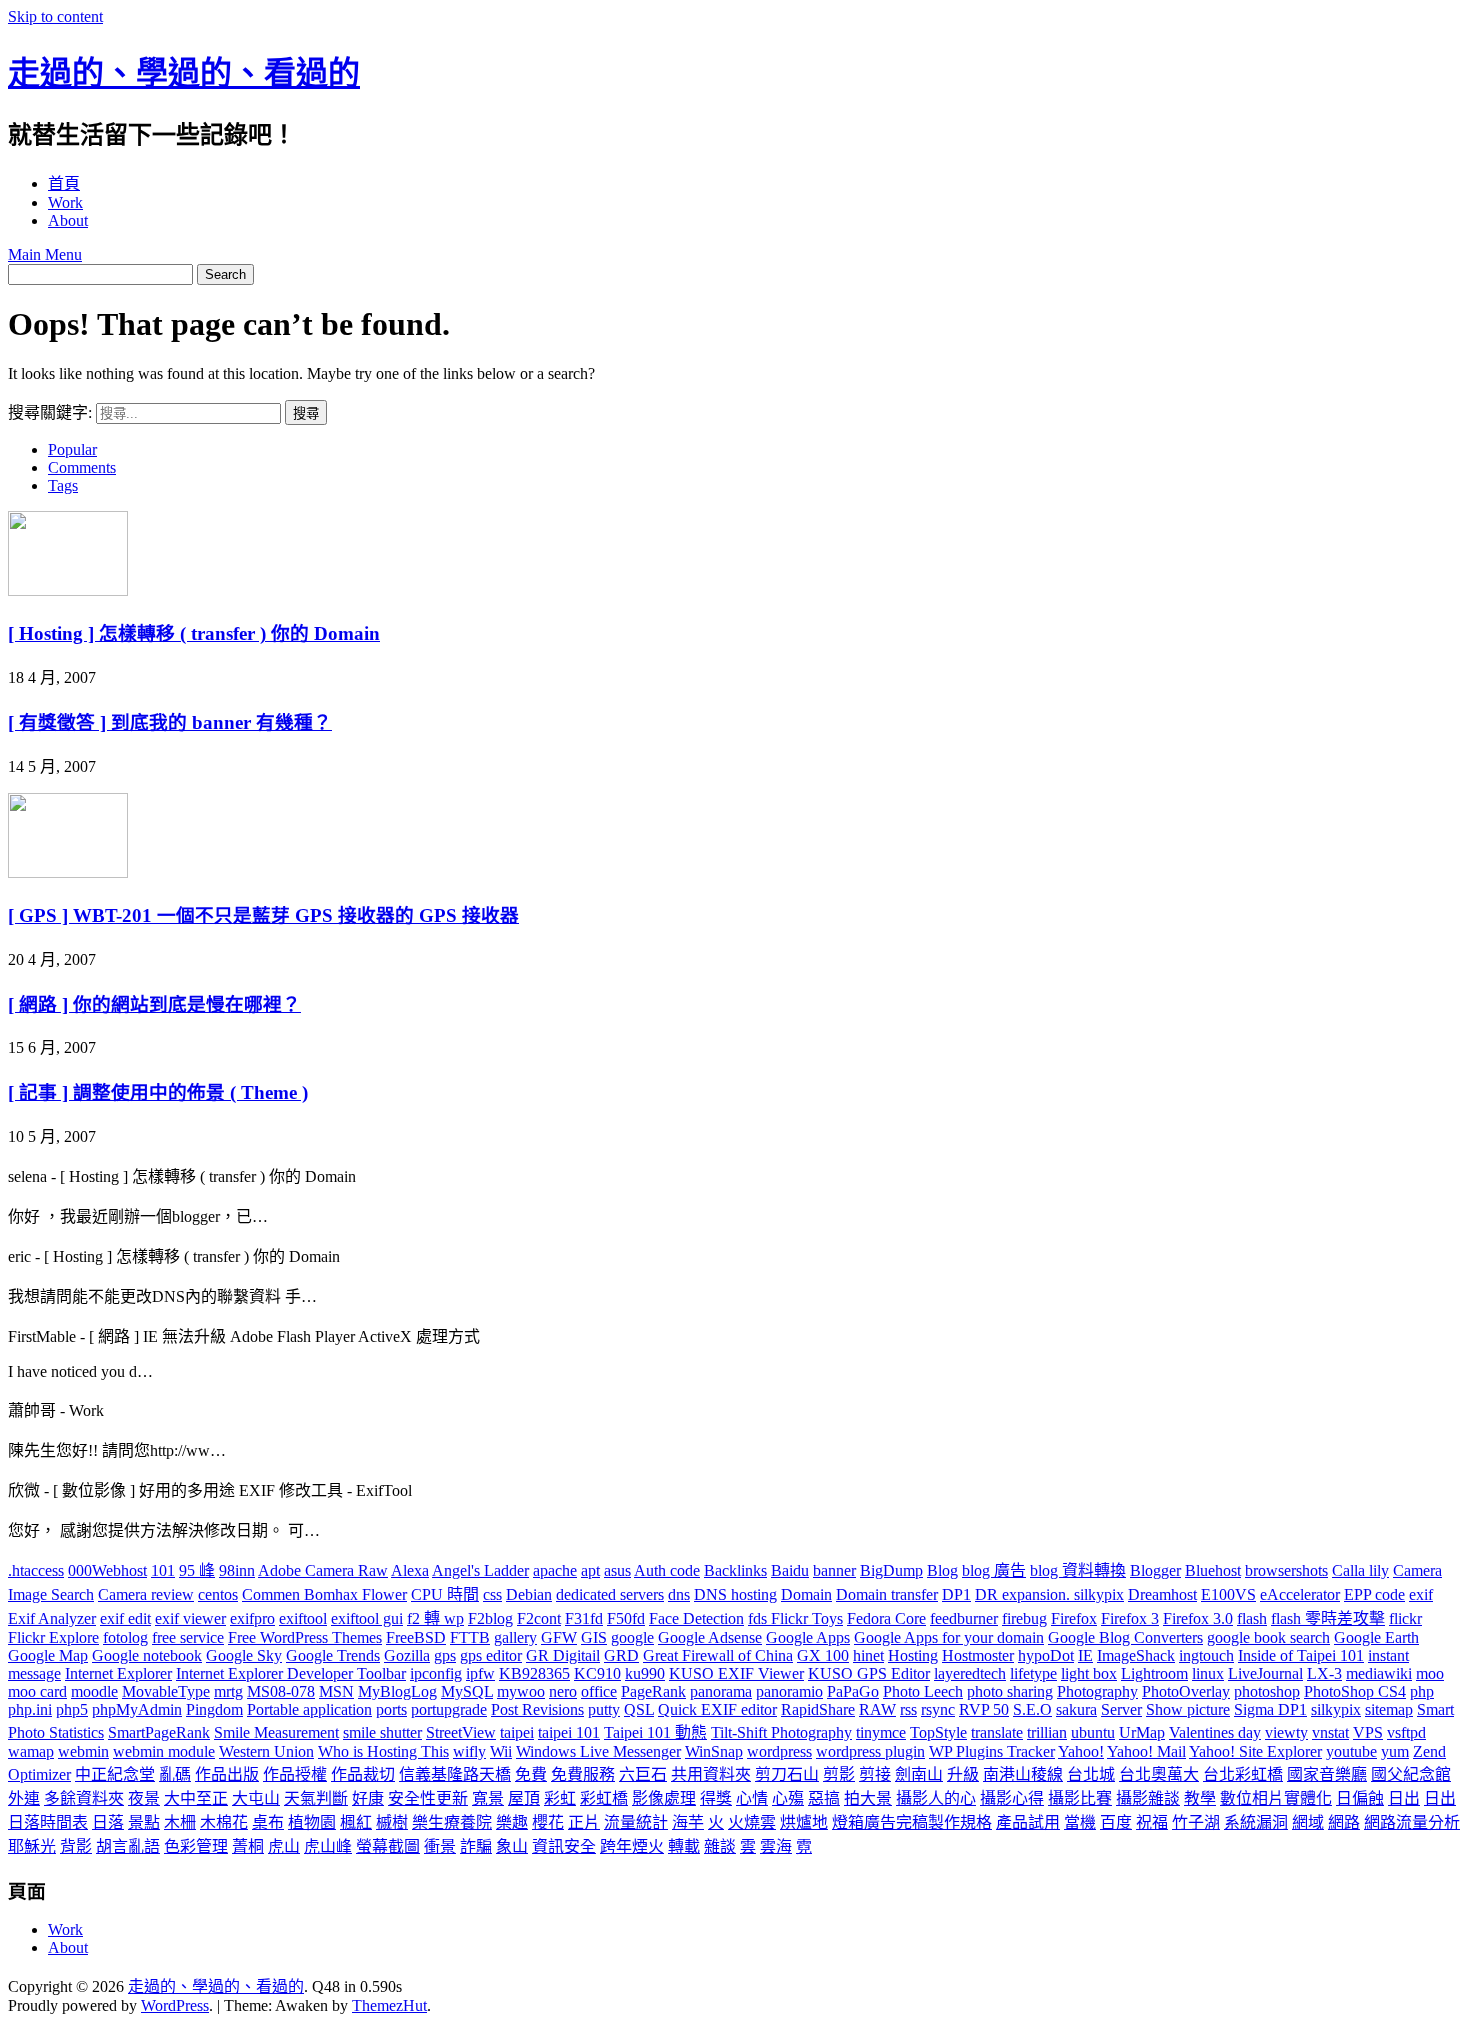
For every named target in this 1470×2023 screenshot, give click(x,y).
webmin (83, 1751)
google (632, 1637)
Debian (529, 1594)
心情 (752, 1798)
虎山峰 (328, 1846)
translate (997, 1732)
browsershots (1286, 1570)
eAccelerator (1300, 1594)
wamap (31, 1751)
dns (679, 1594)
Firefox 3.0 (1198, 1618)
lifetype (1033, 1673)
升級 (963, 1774)
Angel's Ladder (480, 1570)
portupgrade (449, 1709)
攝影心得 (1012, 1798)
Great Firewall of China (718, 1655)
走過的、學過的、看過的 (184, 73)
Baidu (790, 1570)
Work (65, 202)
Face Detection (696, 1618)
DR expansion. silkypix (1049, 1594)
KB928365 (534, 1673)
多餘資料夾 (84, 1798)
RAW (877, 1709)
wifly (469, 1751)
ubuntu (1093, 1732)
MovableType (166, 1691)
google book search (1268, 1637)
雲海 (776, 1846)
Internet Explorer (118, 1673)
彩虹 (560, 1798)
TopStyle (938, 1732)
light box (1089, 1673)
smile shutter (382, 1732)
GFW (559, 1637)
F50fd (626, 1618)
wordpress (779, 1751)
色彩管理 (196, 1846)
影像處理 (664, 1798)
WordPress (175, 2005)
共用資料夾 (711, 1774)
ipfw (480, 1673)
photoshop (1267, 1691)
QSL (639, 1709)
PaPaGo (853, 1691)
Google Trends (333, 1655)
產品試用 (1028, 1822)
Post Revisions (537, 1709)
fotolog (125, 1637)
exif (1421, 1594)
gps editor (491, 1655)
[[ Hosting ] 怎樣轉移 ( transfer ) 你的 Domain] (68, 590)
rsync (938, 1709)
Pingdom (214, 1709)
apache (555, 1570)
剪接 (875, 1774)
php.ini (30, 1709)
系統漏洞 (1256, 1822)
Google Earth (1376, 1637)
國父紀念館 (1411, 1774)
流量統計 (636, 1822)
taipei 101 (569, 1732)
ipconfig (436, 1673)
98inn (237, 1570)
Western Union (266, 1751)
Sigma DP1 (1270, 1709)
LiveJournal (1265, 1673)
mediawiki (1379, 1673)
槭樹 (392, 1822)
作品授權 (295, 1774)
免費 (531, 1774)
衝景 (440, 1846)
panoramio (789, 1691)
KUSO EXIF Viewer (736, 1673)
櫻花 (548, 1822)
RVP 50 (984, 1709)
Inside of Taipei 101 (1301, 1655)
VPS (1368, 1732)
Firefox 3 (1130, 1618)
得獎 (716, 1798)
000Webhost (107, 1570)
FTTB (470, 1637)
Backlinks (735, 1570)
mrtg (228, 1691)
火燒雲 (752, 1822)
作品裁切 (363, 1774)
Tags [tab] (63, 485)
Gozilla (407, 1655)
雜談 (720, 1846)
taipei (517, 1732)
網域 (1308, 1822)
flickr (1405, 1618)
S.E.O (1032, 1709)
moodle (94, 1691)
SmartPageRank (159, 1732)
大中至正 (196, 1798)
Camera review (146, 1594)
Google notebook (147, 1655)
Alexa (410, 1570)
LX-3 (1324, 1673)
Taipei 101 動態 (655, 1732)
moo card (37, 1691)
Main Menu (45, 254)
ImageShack (1136, 1655)
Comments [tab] (82, 467)
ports (391, 1709)
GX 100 (823, 1655)
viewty (1286, 1732)
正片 (584, 1822)
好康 (368, 1798)
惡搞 (824, 1798)
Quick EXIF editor (717, 1709)
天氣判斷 (316, 1798)
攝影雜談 (1148, 1798)
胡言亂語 (128, 1846)
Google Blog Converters (1125, 1637)
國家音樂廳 (1327, 1774)
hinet (868, 1655)
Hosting (913, 1655)
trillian (1047, 1732)
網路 (1344, 1822)
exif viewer (190, 1618)
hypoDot (1046, 1655)
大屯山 (256, 1798)
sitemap (1389, 1709)
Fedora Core (886, 1618)
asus (617, 1570)
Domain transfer (887, 1594)
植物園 (312, 1822)
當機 (1080, 1822)
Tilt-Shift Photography (781, 1732)
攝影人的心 (936, 1798)
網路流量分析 (1412, 1822)
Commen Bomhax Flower (324, 1594)
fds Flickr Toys (795, 1618)
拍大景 (868, 1798)
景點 (144, 1822)
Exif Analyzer (52, 1618)
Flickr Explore (53, 1637)
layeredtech (970, 1673)
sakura (1076, 1709)
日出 (1404, 1798)
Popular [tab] (72, 449)
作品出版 (227, 1774)
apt (590, 1570)
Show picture (1188, 1709)
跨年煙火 (632, 1846)
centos (218, 1594)
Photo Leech (923, 1691)
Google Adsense (710, 1637)
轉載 (684, 1846)
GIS (594, 1637)
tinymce (881, 1732)
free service (188, 1637)
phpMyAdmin (137, 1709)
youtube (1351, 1751)
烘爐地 (804, 1822)
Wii (501, 1751)
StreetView (461, 1732)
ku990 (645, 1673)
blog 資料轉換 (1078, 1570)
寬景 (488, 1798)
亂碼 (175, 1774)
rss (908, 1709)
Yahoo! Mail (1146, 1751)
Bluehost (1213, 1570)
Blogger (1155, 1570)
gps (445, 1655)
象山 (512, 1846)
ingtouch (1206, 1655)
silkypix (1336, 1709)
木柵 (180, 1822)
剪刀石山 (787, 1774)
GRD (621, 1655)
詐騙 (476, 1846)
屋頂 (524, 1798)
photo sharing (1010, 1691)
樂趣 (512, 1822)
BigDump (891, 1570)
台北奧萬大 (1159, 1774)
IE (1085, 1655)
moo (1430, 1673)
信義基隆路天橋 (455, 1774)
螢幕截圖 (388, 1846)
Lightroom (1154, 1673)
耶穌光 (32, 1846)
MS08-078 (281, 1691)
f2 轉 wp (435, 1618)
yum (1395, 1751)
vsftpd (1406, 1732)
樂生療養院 (452, 1822)
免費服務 (583, 1774)
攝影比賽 (1080, 1798)
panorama (721, 1691)
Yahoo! (1081, 1751)
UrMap (1142, 1732)
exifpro (252, 1618)
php (1422, 1691)
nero (563, 1691)
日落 (108, 1822)
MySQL (467, 1691)
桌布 (268, 1822)
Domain (806, 1594)
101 (163, 1570)
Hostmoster (978, 1655)
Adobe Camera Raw (323, 1570)
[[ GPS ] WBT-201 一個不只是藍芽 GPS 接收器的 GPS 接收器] (68, 872)
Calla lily (1360, 1570)
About (68, 220)
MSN (336, 1691)
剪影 (839, 1774)
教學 (1200, 1798)
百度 (1116, 1822)
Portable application (309, 1709)
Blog (942, 1570)
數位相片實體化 (1276, 1798)
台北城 (1091, 1774)
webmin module (164, 1751)
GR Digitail (563, 1655)
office (599, 1691)
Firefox (1074, 1618)
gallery (515, 1637)
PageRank (653, 1691)
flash (1252, 1618)
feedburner (964, 1618)
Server (1121, 1709)
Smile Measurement (276, 1732)
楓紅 (356, 1822)
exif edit (125, 1618)
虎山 (284, 1846)
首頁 (64, 183)
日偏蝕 (1360, 1798)
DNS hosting (735, 1594)
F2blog (490, 1618)
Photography (1097, 1691)
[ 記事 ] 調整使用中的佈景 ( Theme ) (158, 1092)
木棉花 (224, 1822)
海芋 (688, 1822)
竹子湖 (1196, 1822)
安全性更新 (428, 1798)
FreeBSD (416, 1637)
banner (834, 1570)
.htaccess (36, 1570)
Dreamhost (1162, 1594)
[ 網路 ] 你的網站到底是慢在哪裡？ (154, 1004)
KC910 (597, 1673)
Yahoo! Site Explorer (1255, 1751)
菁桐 (248, 1846)
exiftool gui (367, 1618)
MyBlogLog (397, 1691)
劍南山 (919, 1774)
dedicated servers (610, 1594)
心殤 (788, 1798)
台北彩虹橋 (1243, 1774)
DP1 (956, 1594)
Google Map (48, 1655)
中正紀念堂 (115, 1774)
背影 (76, 1846)
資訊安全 (564, 1846)
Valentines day (1215, 1732)
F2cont (539, 1618)
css (492, 1594)
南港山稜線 (1023, 1774)
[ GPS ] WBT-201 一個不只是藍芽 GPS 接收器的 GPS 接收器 (263, 915)
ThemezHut (389, 2005)
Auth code (667, 1570)
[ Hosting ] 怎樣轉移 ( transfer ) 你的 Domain (194, 633)
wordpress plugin (870, 1751)
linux (1208, 1673)
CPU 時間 (445, 1594)
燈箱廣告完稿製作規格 (912, 1822)
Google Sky (244, 1655)
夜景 (144, 1798)
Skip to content (55, 16)
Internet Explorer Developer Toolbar (291, 1673)
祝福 (1152, 1822)
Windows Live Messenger (598, 1751)
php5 (72, 1709)
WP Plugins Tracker (992, 1751)
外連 (24, 1798)
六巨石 (643, 1774)
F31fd (584, 1618)
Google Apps (808, 1637)
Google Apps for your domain (949, 1637)
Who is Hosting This (383, 1751)
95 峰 (197, 1570)
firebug (1024, 1618)
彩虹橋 (604, 1798)
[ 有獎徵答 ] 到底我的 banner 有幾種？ (170, 722)
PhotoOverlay (1186, 1691)
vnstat (1330, 1732)
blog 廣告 (994, 1570)
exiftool (303, 1618)
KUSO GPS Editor (869, 1673)
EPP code (1374, 1594)
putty (604, 1709)
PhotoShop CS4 (1355, 1691)
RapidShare (818, 1709)
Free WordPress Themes (305, 1637)
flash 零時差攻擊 (1328, 1618)
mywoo (521, 1691)
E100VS (1228, 1594)
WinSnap (714, 1751)
